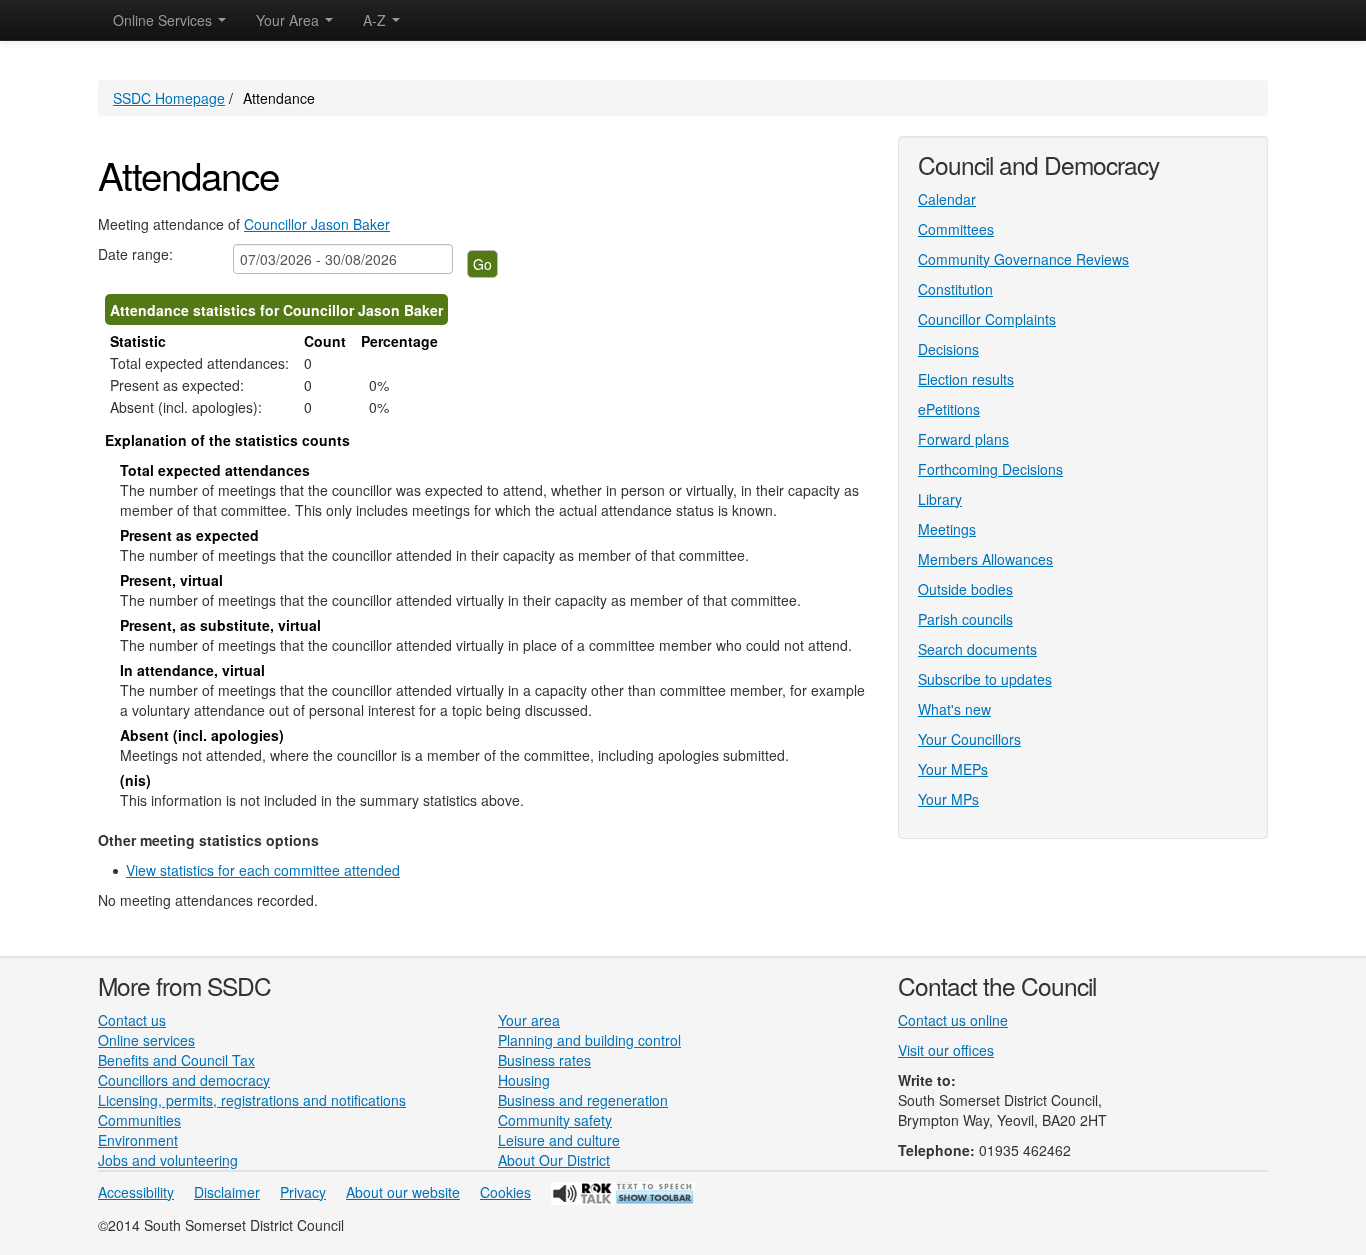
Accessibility (136, 1192)
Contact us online (953, 1020)
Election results (966, 379)
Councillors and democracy (184, 1080)
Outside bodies (965, 589)
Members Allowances (985, 559)
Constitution (955, 289)
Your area (529, 1020)
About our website (403, 1192)
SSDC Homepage (169, 98)
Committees (956, 229)
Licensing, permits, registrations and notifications (252, 1100)
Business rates (544, 1060)
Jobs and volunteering (168, 1160)
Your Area (289, 20)
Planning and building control (589, 1040)
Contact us (132, 1020)
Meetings (947, 529)
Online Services (164, 20)
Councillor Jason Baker (317, 224)
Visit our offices (946, 1050)
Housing (524, 1080)
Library (940, 499)
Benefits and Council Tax (176, 1060)
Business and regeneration (583, 1100)
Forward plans (963, 439)
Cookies (505, 1192)
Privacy (303, 1192)
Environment (138, 1140)
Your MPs (948, 799)
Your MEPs (953, 769)
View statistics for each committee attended (263, 870)
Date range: (135, 254)
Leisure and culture (559, 1140)
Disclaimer (227, 1192)
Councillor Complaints (987, 319)
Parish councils (965, 619)
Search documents (977, 649)
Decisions (948, 349)
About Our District (554, 1160)
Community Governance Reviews (1023, 259)
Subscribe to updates (985, 679)
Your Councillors (969, 739)
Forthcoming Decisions (990, 469)
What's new (954, 709)
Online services (146, 1040)
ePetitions (949, 409)
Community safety (555, 1120)
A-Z (376, 20)
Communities (139, 1120)
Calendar (947, 199)
